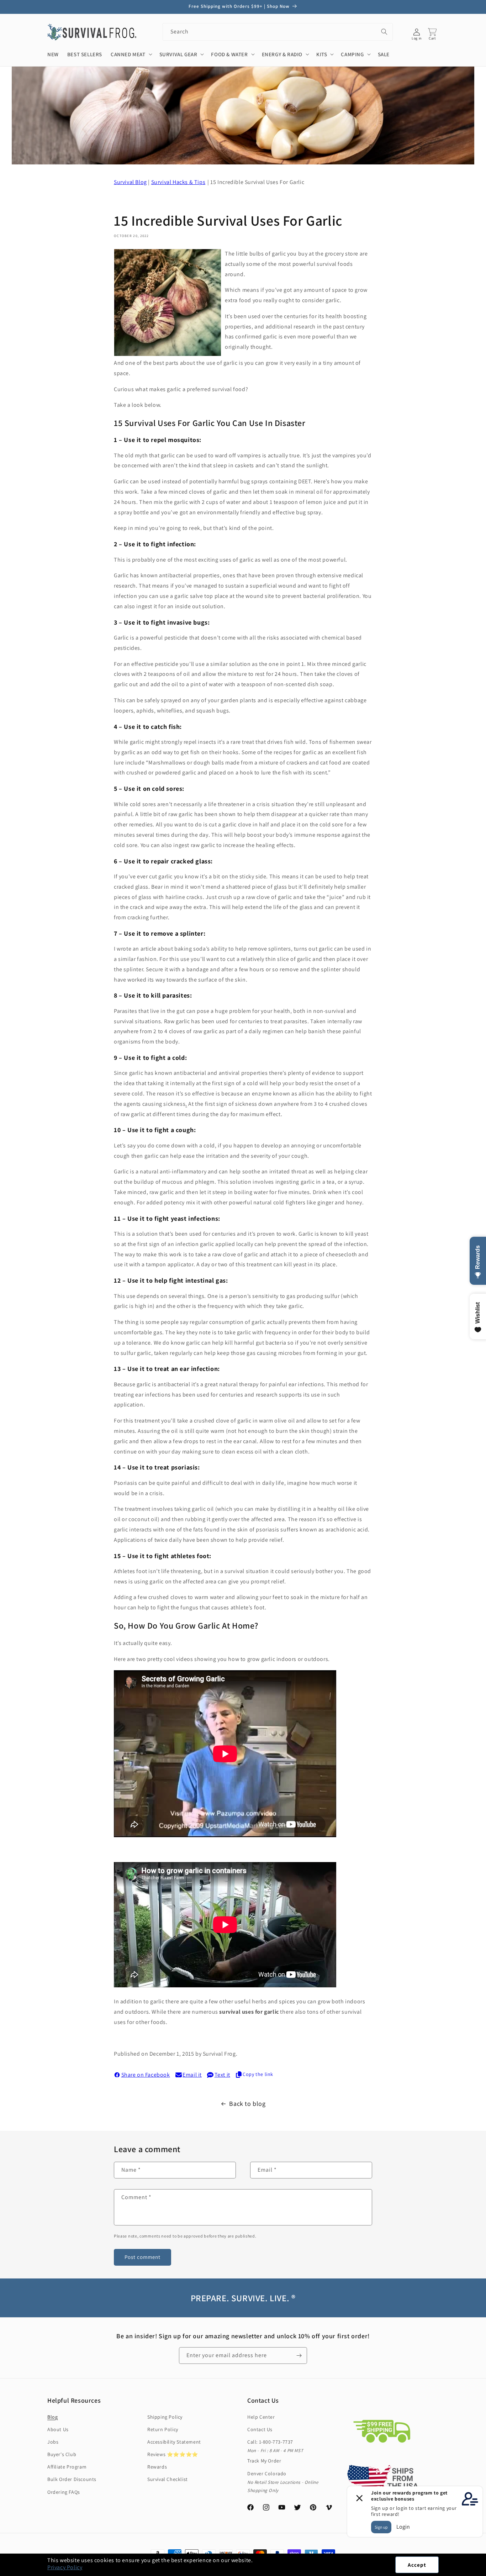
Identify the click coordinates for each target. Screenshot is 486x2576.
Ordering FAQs (64, 2492)
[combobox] (278, 32)
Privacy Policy (65, 2567)
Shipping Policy (165, 2417)
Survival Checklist (168, 2479)
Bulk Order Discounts (72, 2479)
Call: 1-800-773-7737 (270, 2442)
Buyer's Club (62, 2454)
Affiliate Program (67, 2467)
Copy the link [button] (258, 2074)
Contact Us (260, 2429)
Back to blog (247, 2104)
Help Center (261, 2417)
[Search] (384, 32)
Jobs (53, 2442)
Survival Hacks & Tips (178, 182)
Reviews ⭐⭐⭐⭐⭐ (173, 2454)
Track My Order (264, 2461)
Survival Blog (130, 182)
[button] (486, 2572)
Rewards (157, 2467)
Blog (52, 2417)
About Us (58, 2429)
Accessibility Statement (174, 2442)
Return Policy (163, 2429)
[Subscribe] (299, 2356)
